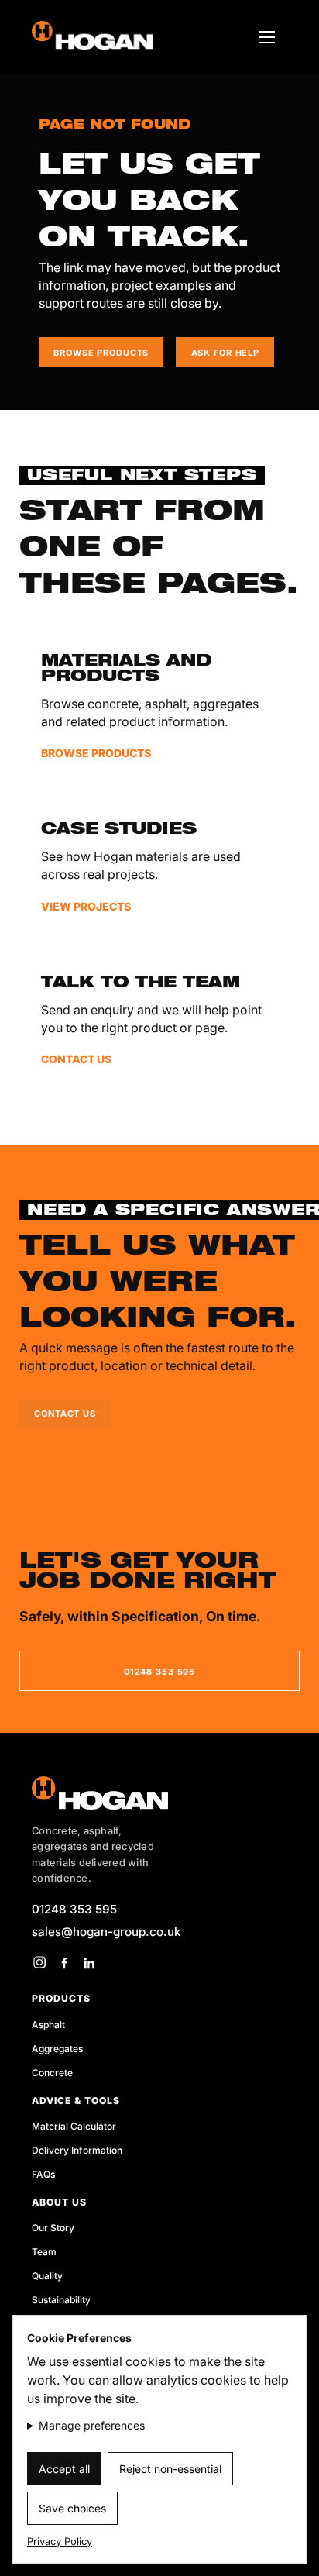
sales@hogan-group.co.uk (106, 1932)
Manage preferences (92, 2425)
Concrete (52, 2073)
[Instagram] (39, 1962)
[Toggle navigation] (267, 37)
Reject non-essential (170, 2469)
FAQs (43, 2174)
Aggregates (57, 2049)
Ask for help (225, 353)
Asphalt (48, 2025)
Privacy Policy (60, 2541)
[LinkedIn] (89, 1962)
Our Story (53, 2228)
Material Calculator (74, 2126)
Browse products (101, 353)
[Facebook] (64, 1962)
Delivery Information (77, 2150)
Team (44, 2252)
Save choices (72, 2508)
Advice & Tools (76, 2101)
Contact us (65, 1414)
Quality (47, 2276)
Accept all (64, 2469)
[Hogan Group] (159, 1793)
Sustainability (61, 2300)
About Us (59, 2202)
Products (61, 1998)
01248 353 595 (159, 1672)
